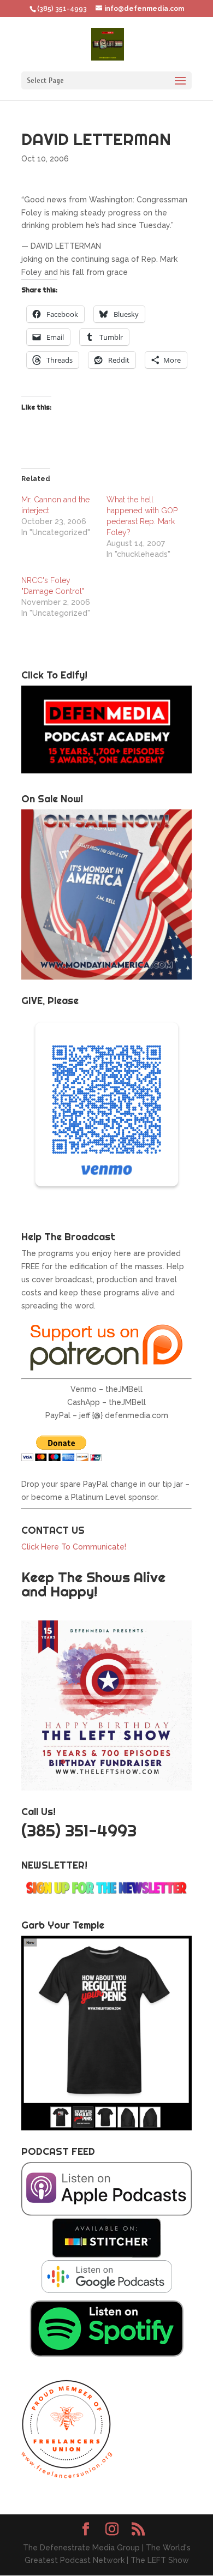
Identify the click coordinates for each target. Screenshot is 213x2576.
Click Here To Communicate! (75, 1547)
